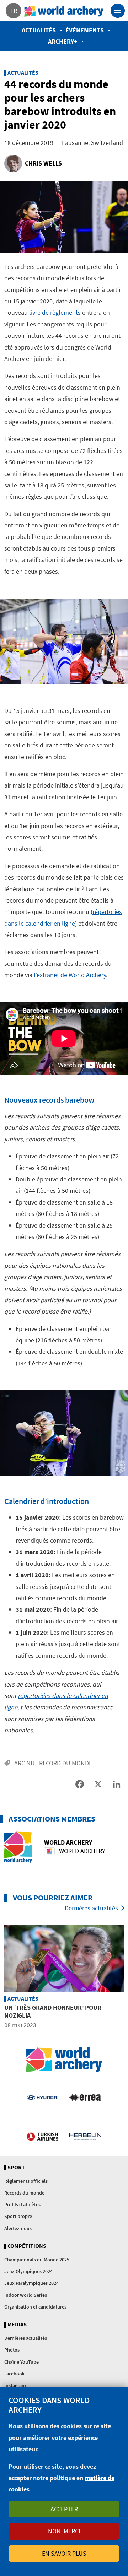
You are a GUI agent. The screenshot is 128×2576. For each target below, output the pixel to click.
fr (14, 10)
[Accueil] (64, 11)
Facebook (14, 2374)
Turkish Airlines (42, 2136)
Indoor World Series (26, 2295)
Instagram (15, 2385)
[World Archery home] (64, 2060)
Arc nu (25, 1763)
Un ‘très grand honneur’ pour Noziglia (53, 2011)
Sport (16, 2168)
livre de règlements (55, 312)
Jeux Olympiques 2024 (28, 2271)
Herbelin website (85, 2136)
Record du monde (66, 1763)
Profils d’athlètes (22, 2204)
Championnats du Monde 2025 (37, 2260)
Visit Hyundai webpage (42, 2097)
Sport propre (18, 2216)
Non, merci (64, 2531)
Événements (85, 30)
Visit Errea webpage (85, 2097)
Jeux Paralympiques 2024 (31, 2283)
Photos (12, 2350)
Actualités (39, 30)
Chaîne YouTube (22, 2362)
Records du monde (24, 2193)
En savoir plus (64, 2553)
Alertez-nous (18, 2228)
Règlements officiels (26, 2181)
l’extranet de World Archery (70, 975)
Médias (17, 2325)
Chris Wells (43, 163)
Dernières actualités (91, 1908)
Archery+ (63, 41)
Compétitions (27, 2246)
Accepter (64, 2509)
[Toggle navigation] (118, 11)
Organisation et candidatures (35, 2307)
